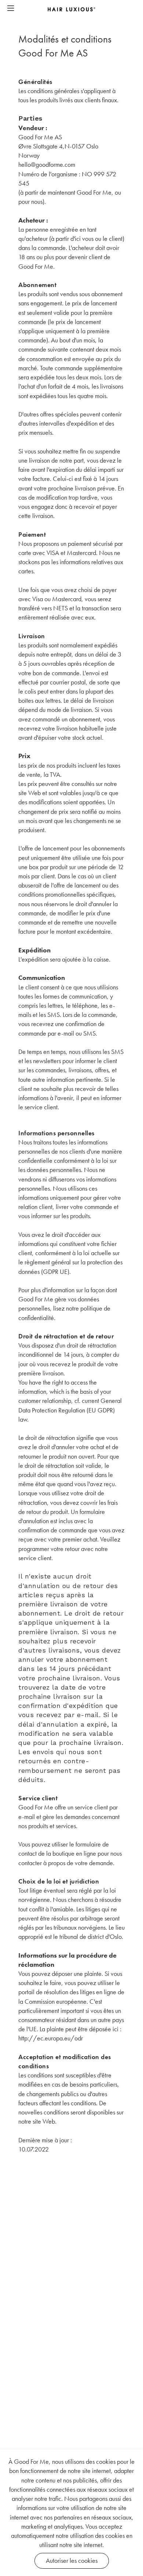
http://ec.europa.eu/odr (51, 2038)
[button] (11, 9)
